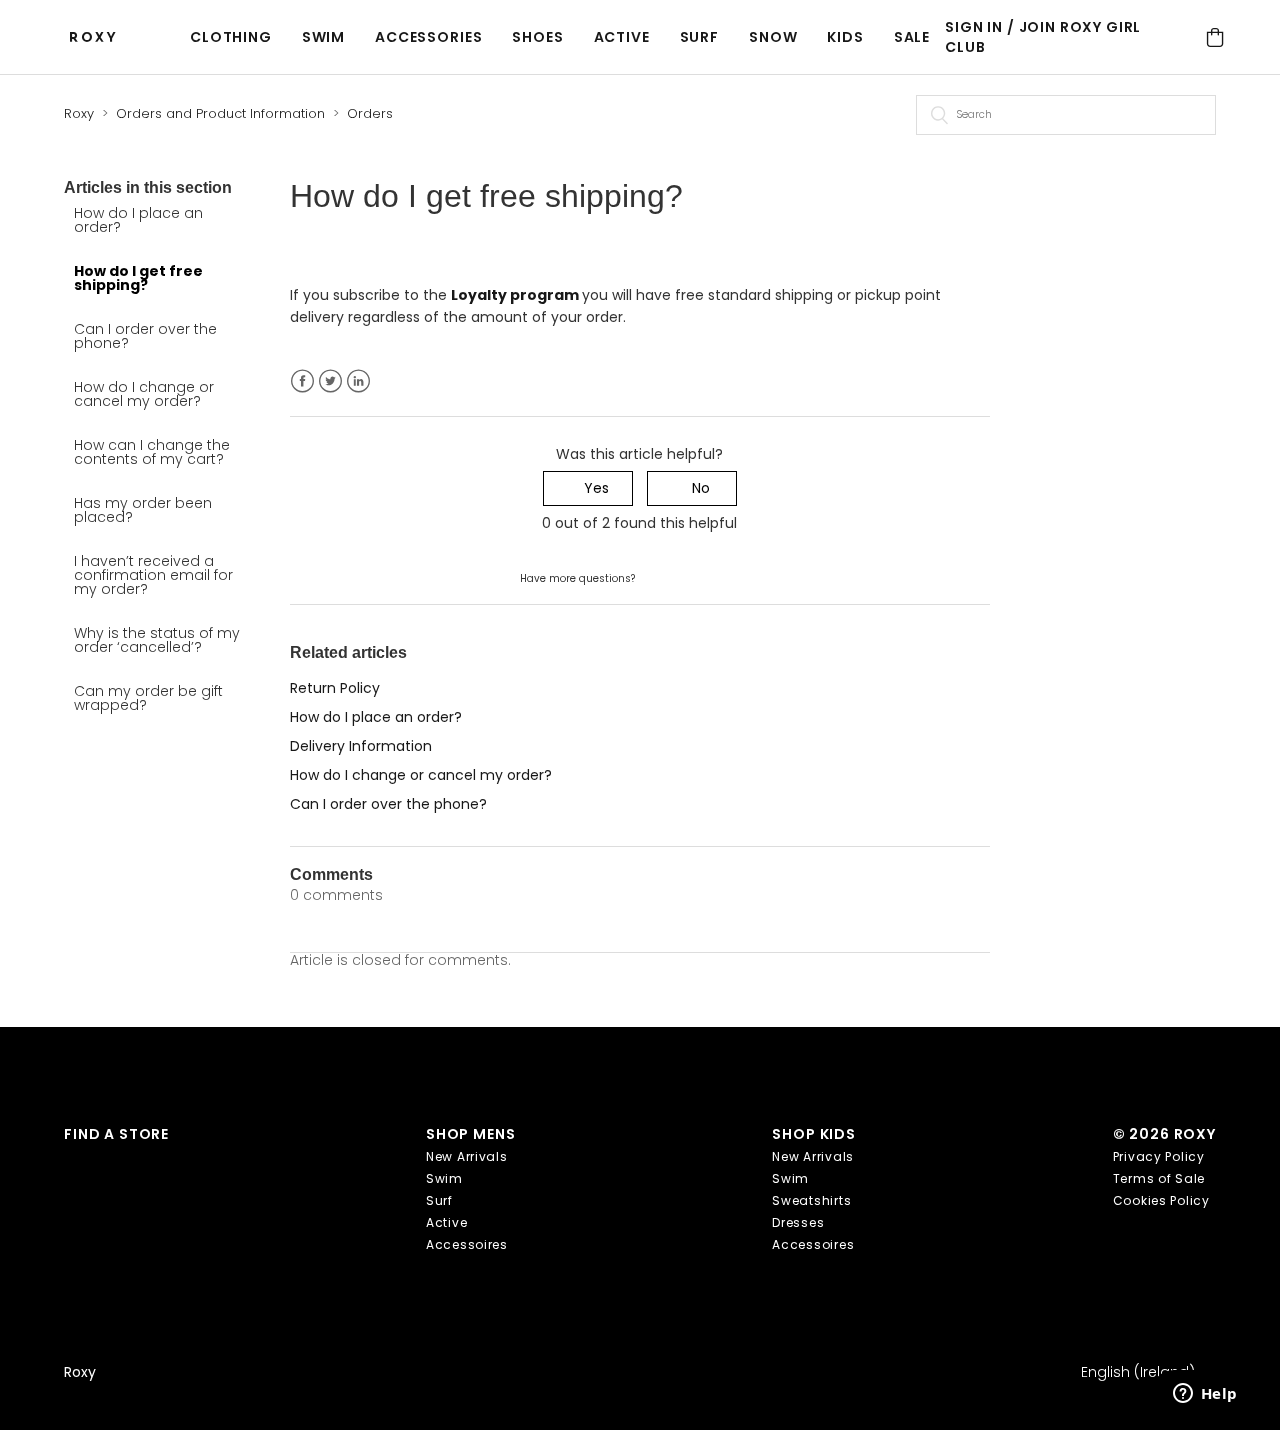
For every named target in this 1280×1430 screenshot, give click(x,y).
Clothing (231, 37)
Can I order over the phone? (145, 336)
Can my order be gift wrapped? (148, 698)
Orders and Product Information (220, 113)
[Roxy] (98, 37)
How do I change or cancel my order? (144, 394)
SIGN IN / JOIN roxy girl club (1043, 37)
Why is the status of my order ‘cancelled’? (157, 640)
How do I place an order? (138, 220)
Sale (912, 37)
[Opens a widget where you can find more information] (1205, 1395)
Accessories (428, 37)
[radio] (588, 488)
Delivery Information (361, 746)
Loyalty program (516, 295)
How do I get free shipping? (138, 278)
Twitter (330, 381)
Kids (845, 37)
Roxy (79, 113)
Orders (370, 113)
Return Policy (335, 688)
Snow (773, 37)
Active (622, 37)
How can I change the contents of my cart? (152, 452)
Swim (323, 37)
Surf (699, 37)
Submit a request (698, 577)
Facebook (302, 381)
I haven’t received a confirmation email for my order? (153, 575)
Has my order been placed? (143, 510)
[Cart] (1215, 37)
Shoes (537, 37)
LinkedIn (358, 381)
